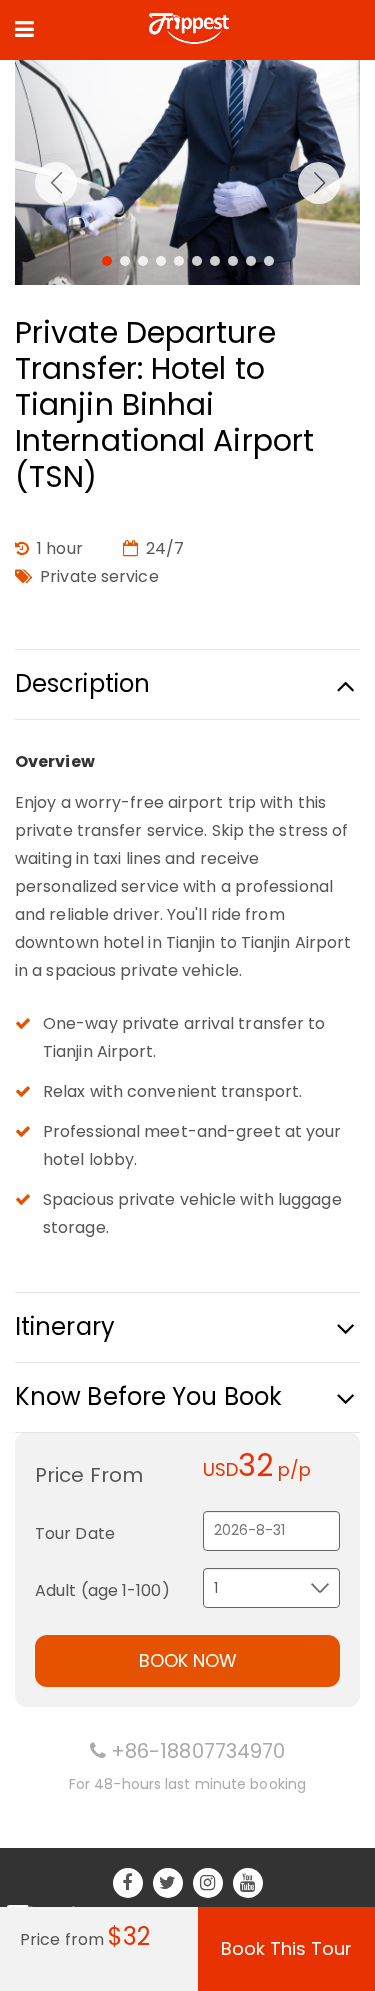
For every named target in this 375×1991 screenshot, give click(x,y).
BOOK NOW (188, 1660)
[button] (107, 261)
